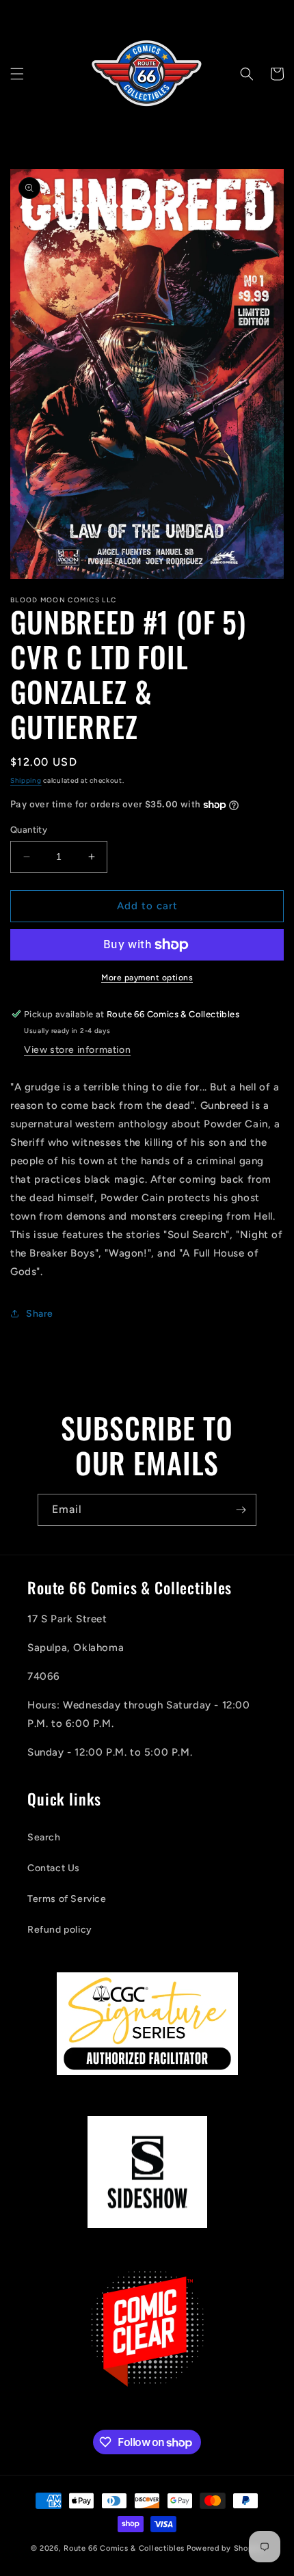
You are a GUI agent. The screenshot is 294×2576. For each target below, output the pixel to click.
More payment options (147, 978)
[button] (17, 74)
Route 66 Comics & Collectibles (124, 2548)
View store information (77, 1050)
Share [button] (40, 1314)
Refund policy (60, 1930)
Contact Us (54, 1868)
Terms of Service (67, 1899)
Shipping (26, 780)
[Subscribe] (241, 1510)
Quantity (29, 830)
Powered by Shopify (225, 2548)
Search (44, 1837)
